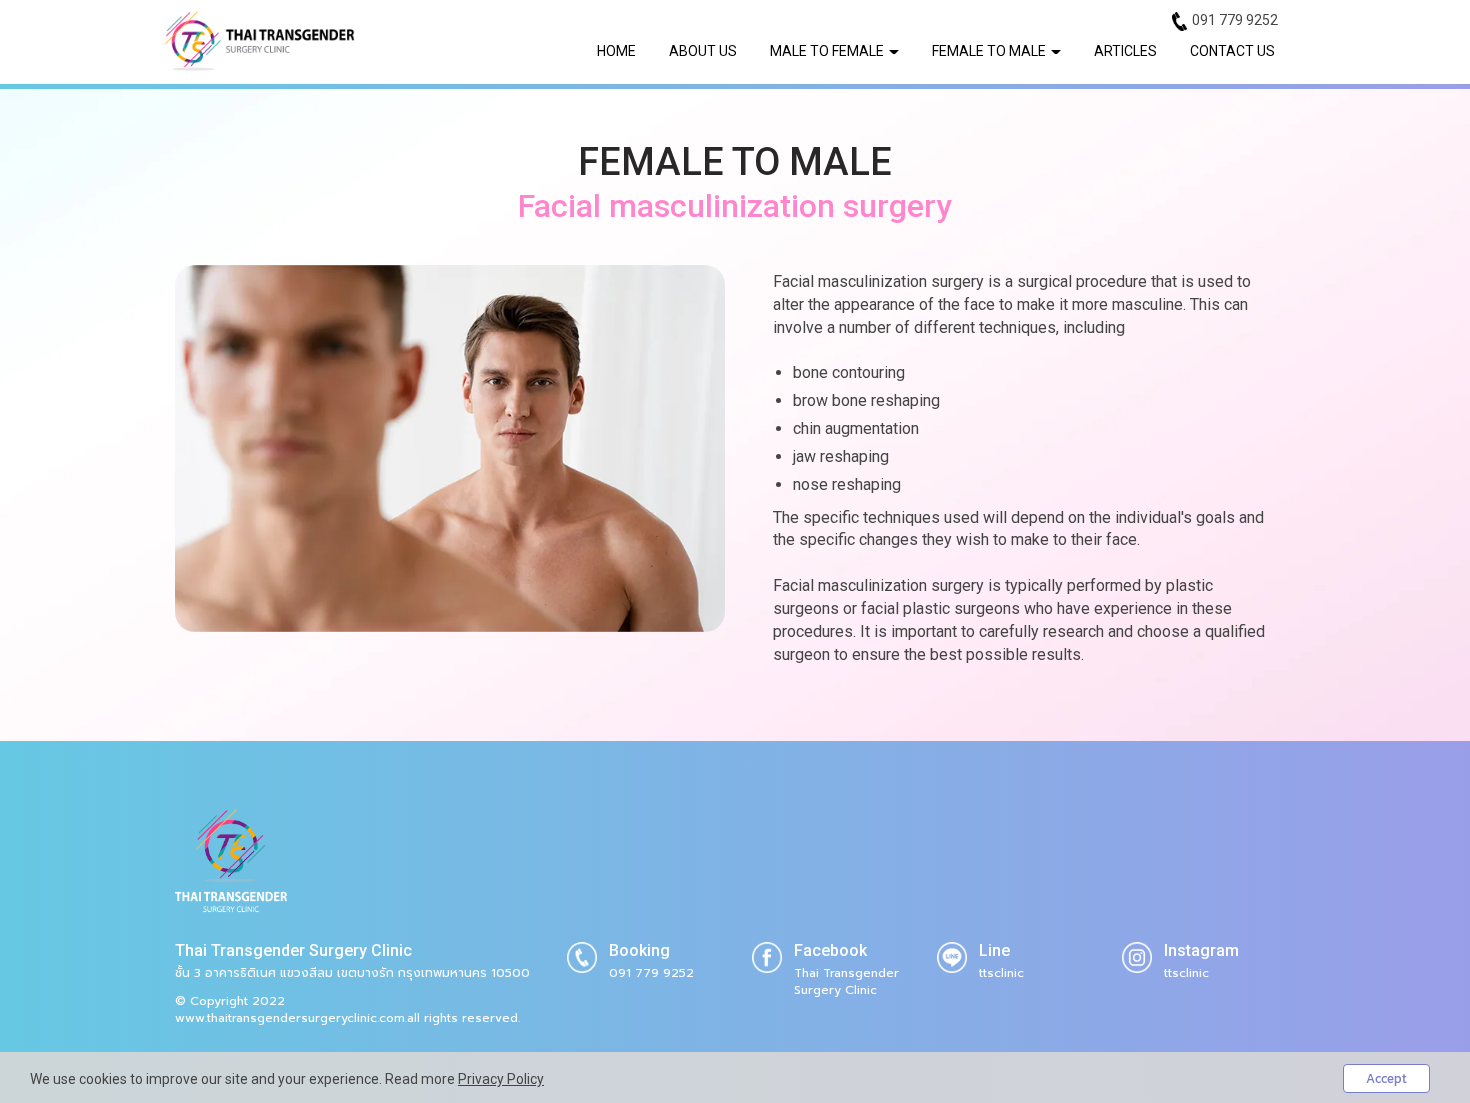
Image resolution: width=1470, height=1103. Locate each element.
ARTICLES (1125, 51)
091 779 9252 (1235, 20)
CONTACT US (1232, 51)
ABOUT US (703, 51)
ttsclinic (1001, 973)
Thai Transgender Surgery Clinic (846, 981)
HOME (616, 51)
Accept (1386, 1078)
